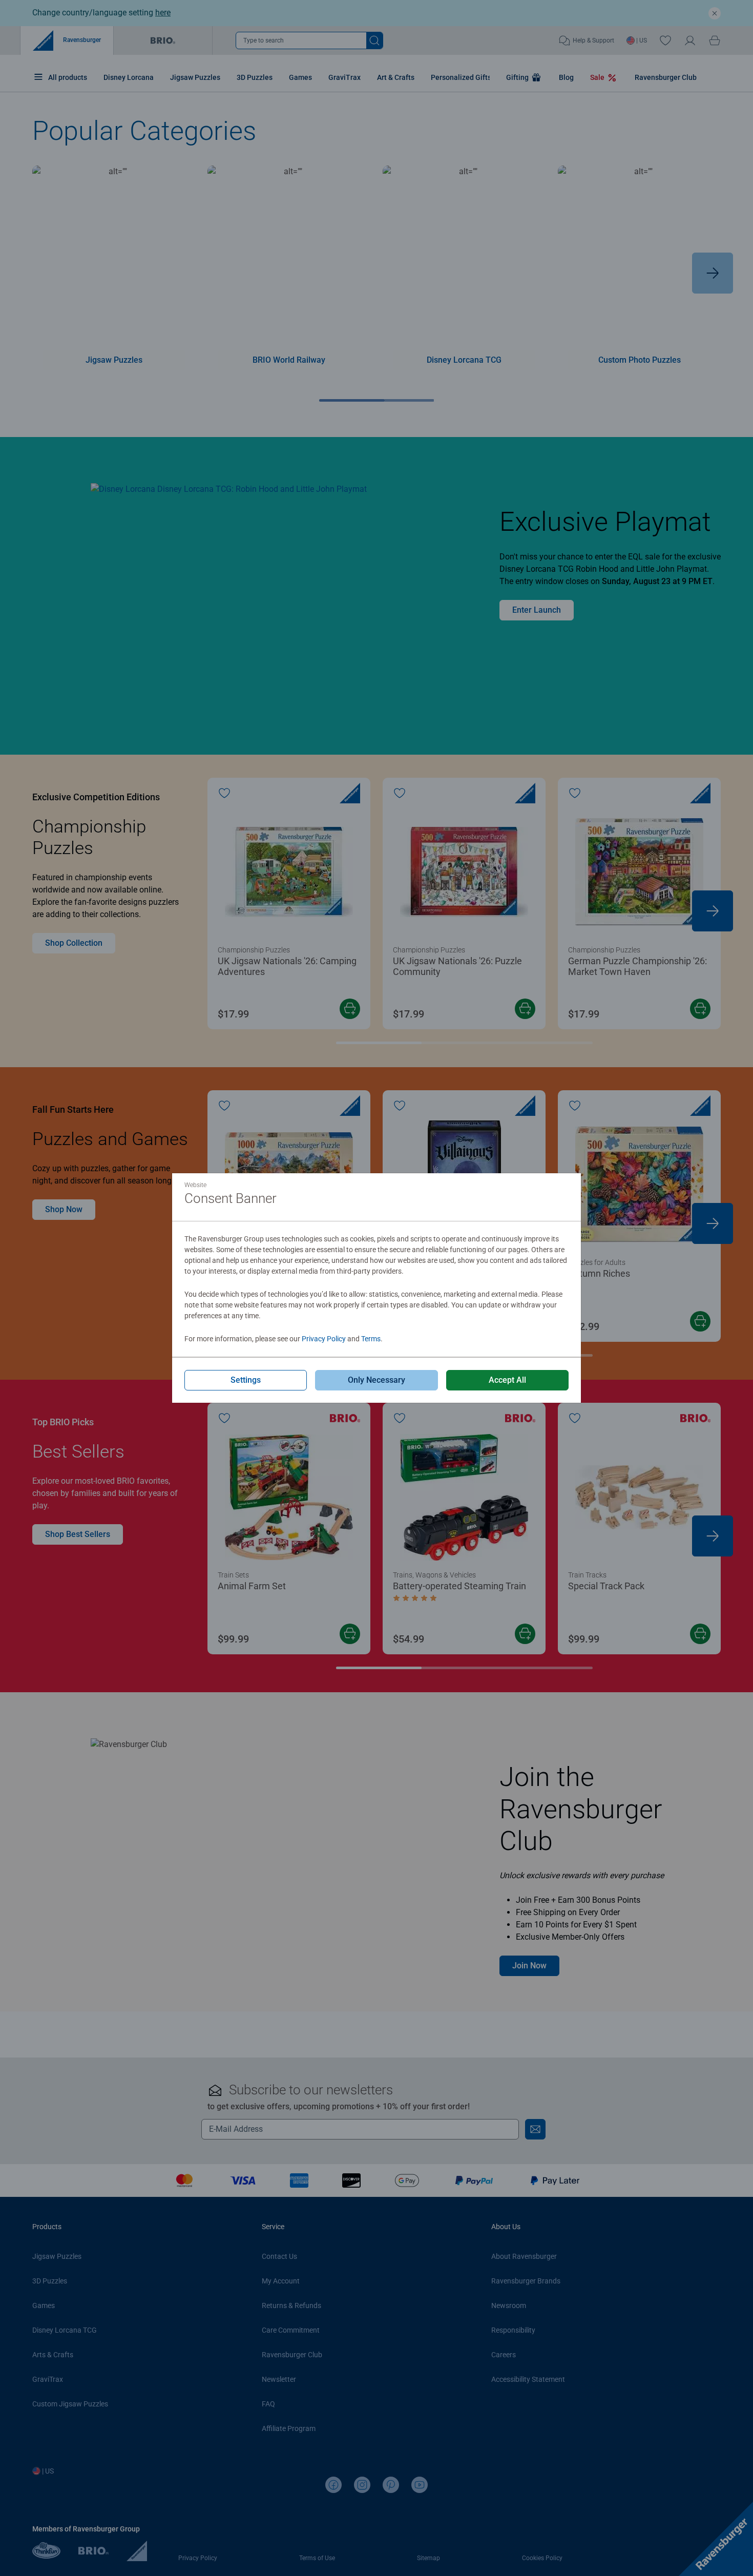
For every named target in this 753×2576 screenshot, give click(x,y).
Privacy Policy (324, 1339)
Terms (371, 1339)
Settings (246, 1380)
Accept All (507, 1380)
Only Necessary (376, 1380)
